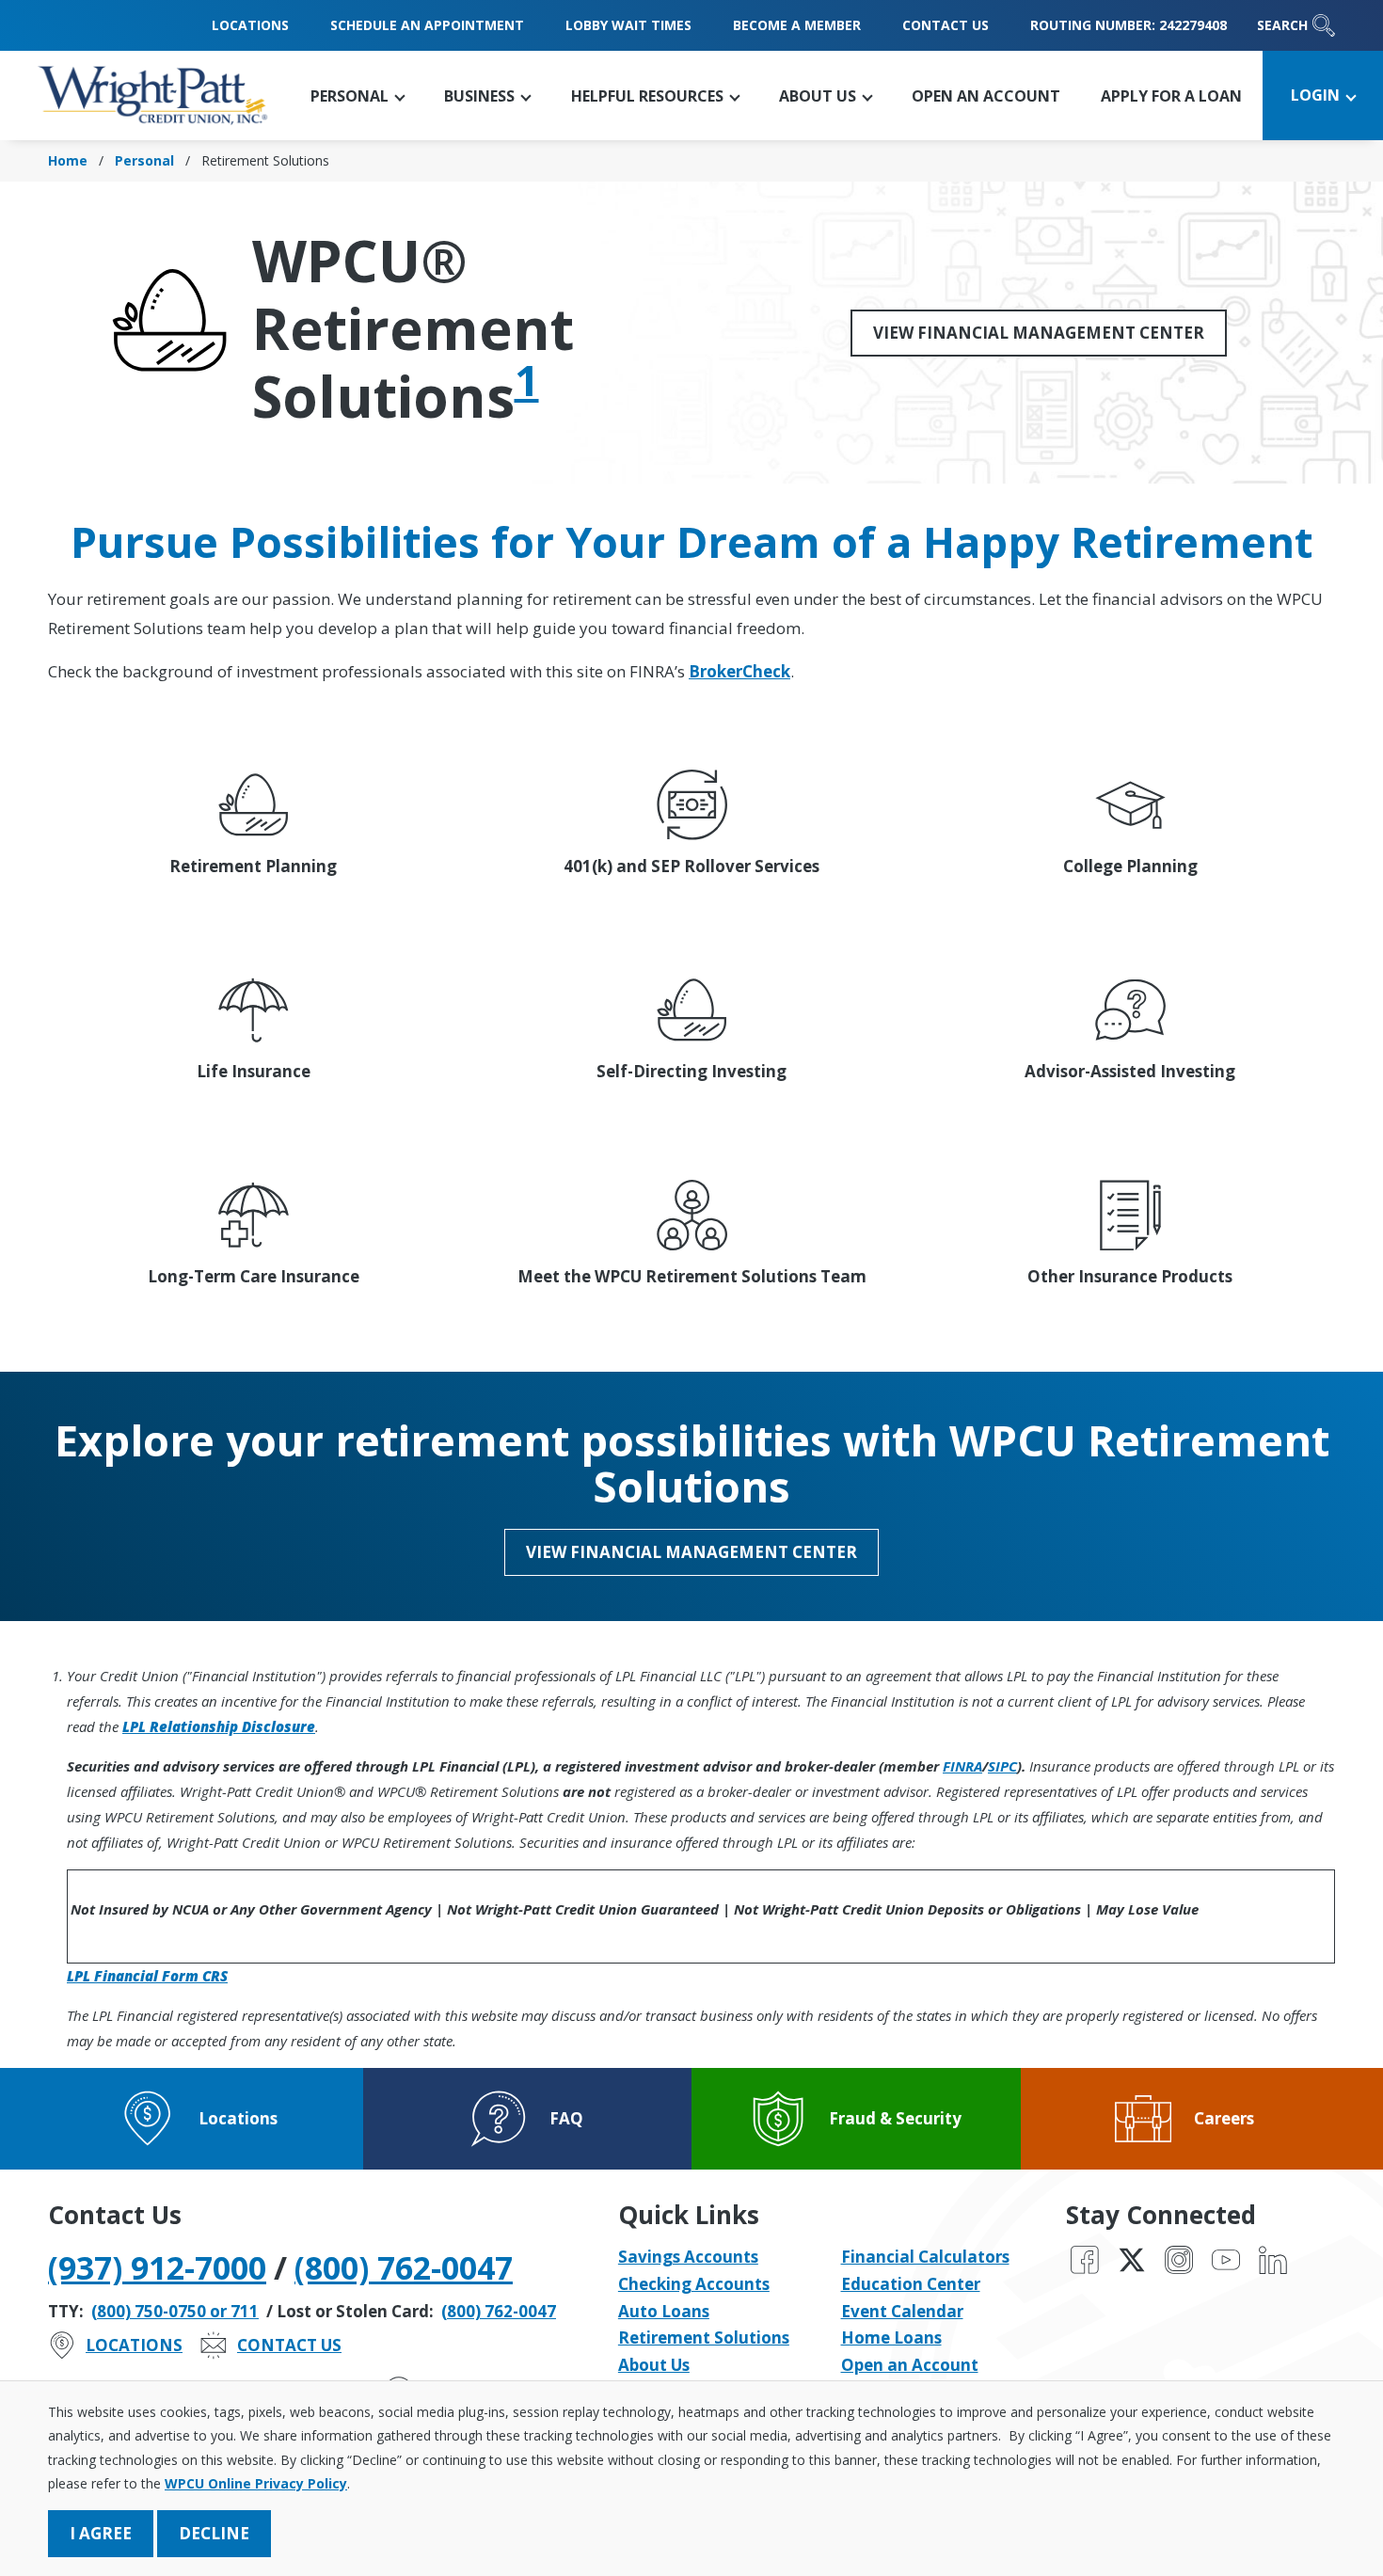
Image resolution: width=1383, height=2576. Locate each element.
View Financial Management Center (1039, 333)
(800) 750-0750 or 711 (175, 2311)
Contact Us (946, 25)
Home (68, 160)
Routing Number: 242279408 (1129, 25)
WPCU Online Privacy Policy (256, 2483)
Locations (250, 25)
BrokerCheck (739, 671)
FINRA (962, 1766)
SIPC (1002, 1766)
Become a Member (797, 25)
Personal (144, 160)
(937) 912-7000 (157, 2267)
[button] (358, 95)
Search (1282, 25)
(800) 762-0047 (404, 2267)
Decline (214, 2533)
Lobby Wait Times (628, 25)
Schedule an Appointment (427, 25)
